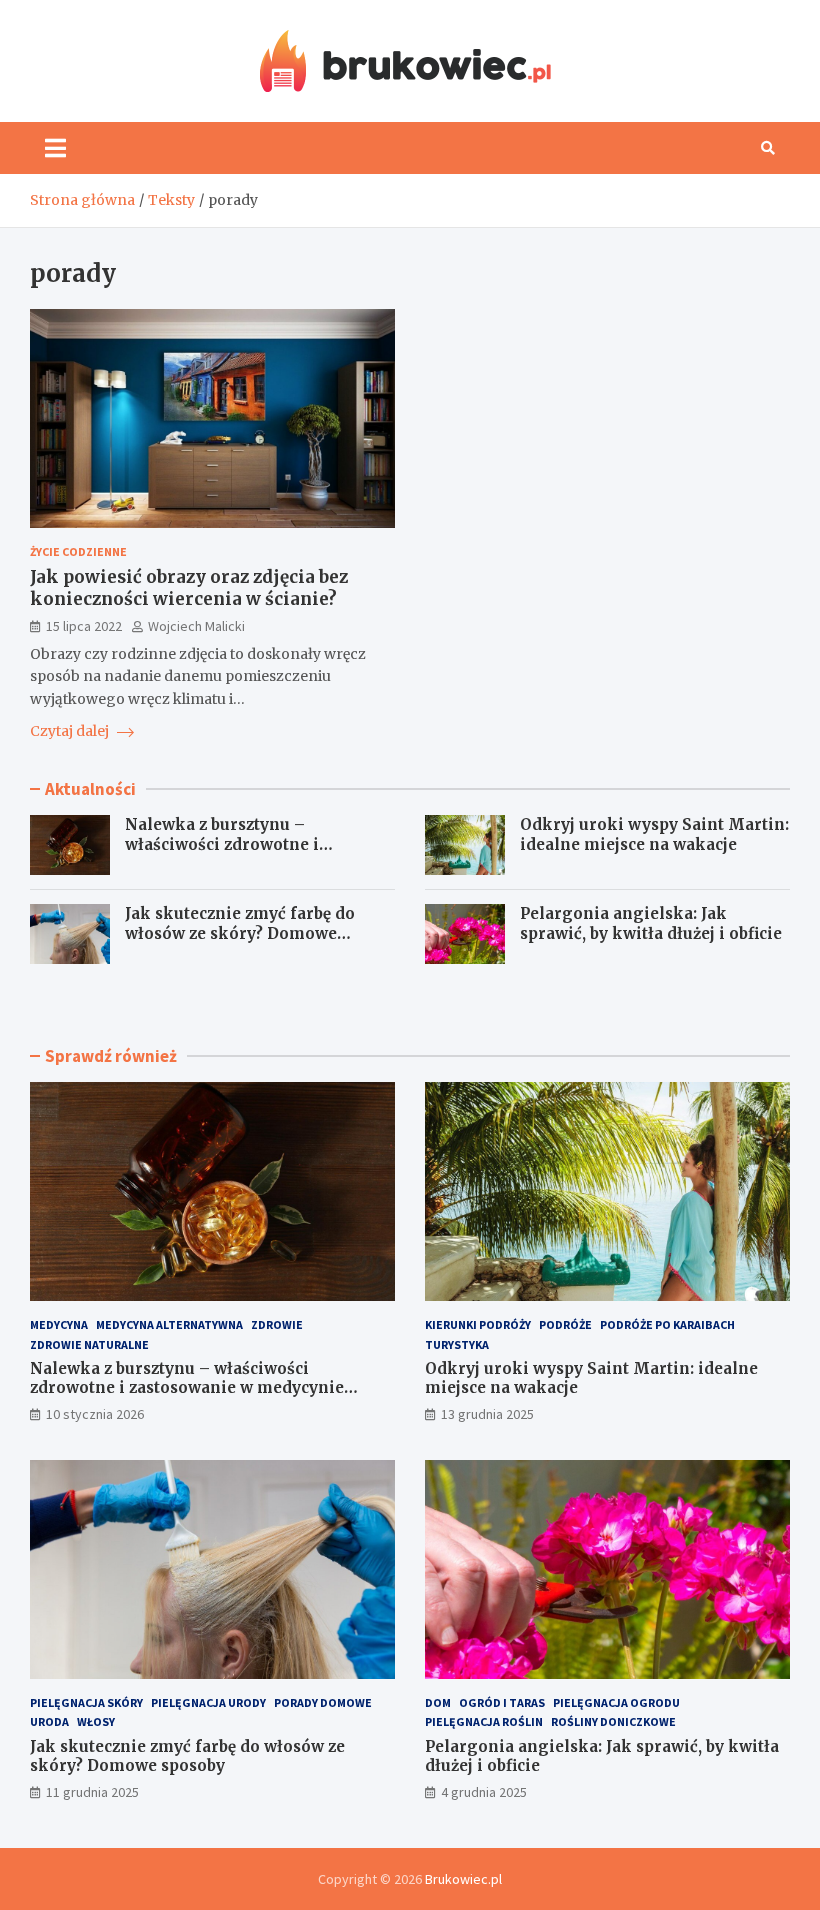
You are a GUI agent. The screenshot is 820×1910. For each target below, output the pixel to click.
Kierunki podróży (478, 1324)
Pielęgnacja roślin (484, 1721)
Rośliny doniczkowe (613, 1721)
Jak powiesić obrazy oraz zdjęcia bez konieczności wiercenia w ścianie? (189, 588)
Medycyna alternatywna (169, 1324)
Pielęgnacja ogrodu (616, 1702)
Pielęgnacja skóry (86, 1702)
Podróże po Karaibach (667, 1324)
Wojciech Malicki (196, 626)
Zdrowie (277, 1324)
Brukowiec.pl (463, 1879)
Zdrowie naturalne (89, 1344)
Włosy (96, 1721)
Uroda (49, 1721)
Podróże (565, 1324)
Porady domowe (323, 1702)
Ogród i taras (502, 1702)
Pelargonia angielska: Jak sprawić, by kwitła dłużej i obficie (651, 923)
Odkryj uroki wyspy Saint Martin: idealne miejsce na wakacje (654, 834)
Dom (438, 1702)
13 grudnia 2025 (487, 1414)
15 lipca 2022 (84, 626)
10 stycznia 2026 (95, 1414)
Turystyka (457, 1344)
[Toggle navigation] (55, 148)
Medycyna (59, 1324)
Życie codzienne (78, 551)
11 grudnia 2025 (92, 1792)
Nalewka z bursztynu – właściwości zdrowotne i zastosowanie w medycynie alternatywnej (232, 854)
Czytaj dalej (71, 731)
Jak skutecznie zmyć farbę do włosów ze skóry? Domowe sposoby (240, 933)
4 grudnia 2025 (484, 1792)
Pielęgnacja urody (208, 1702)
